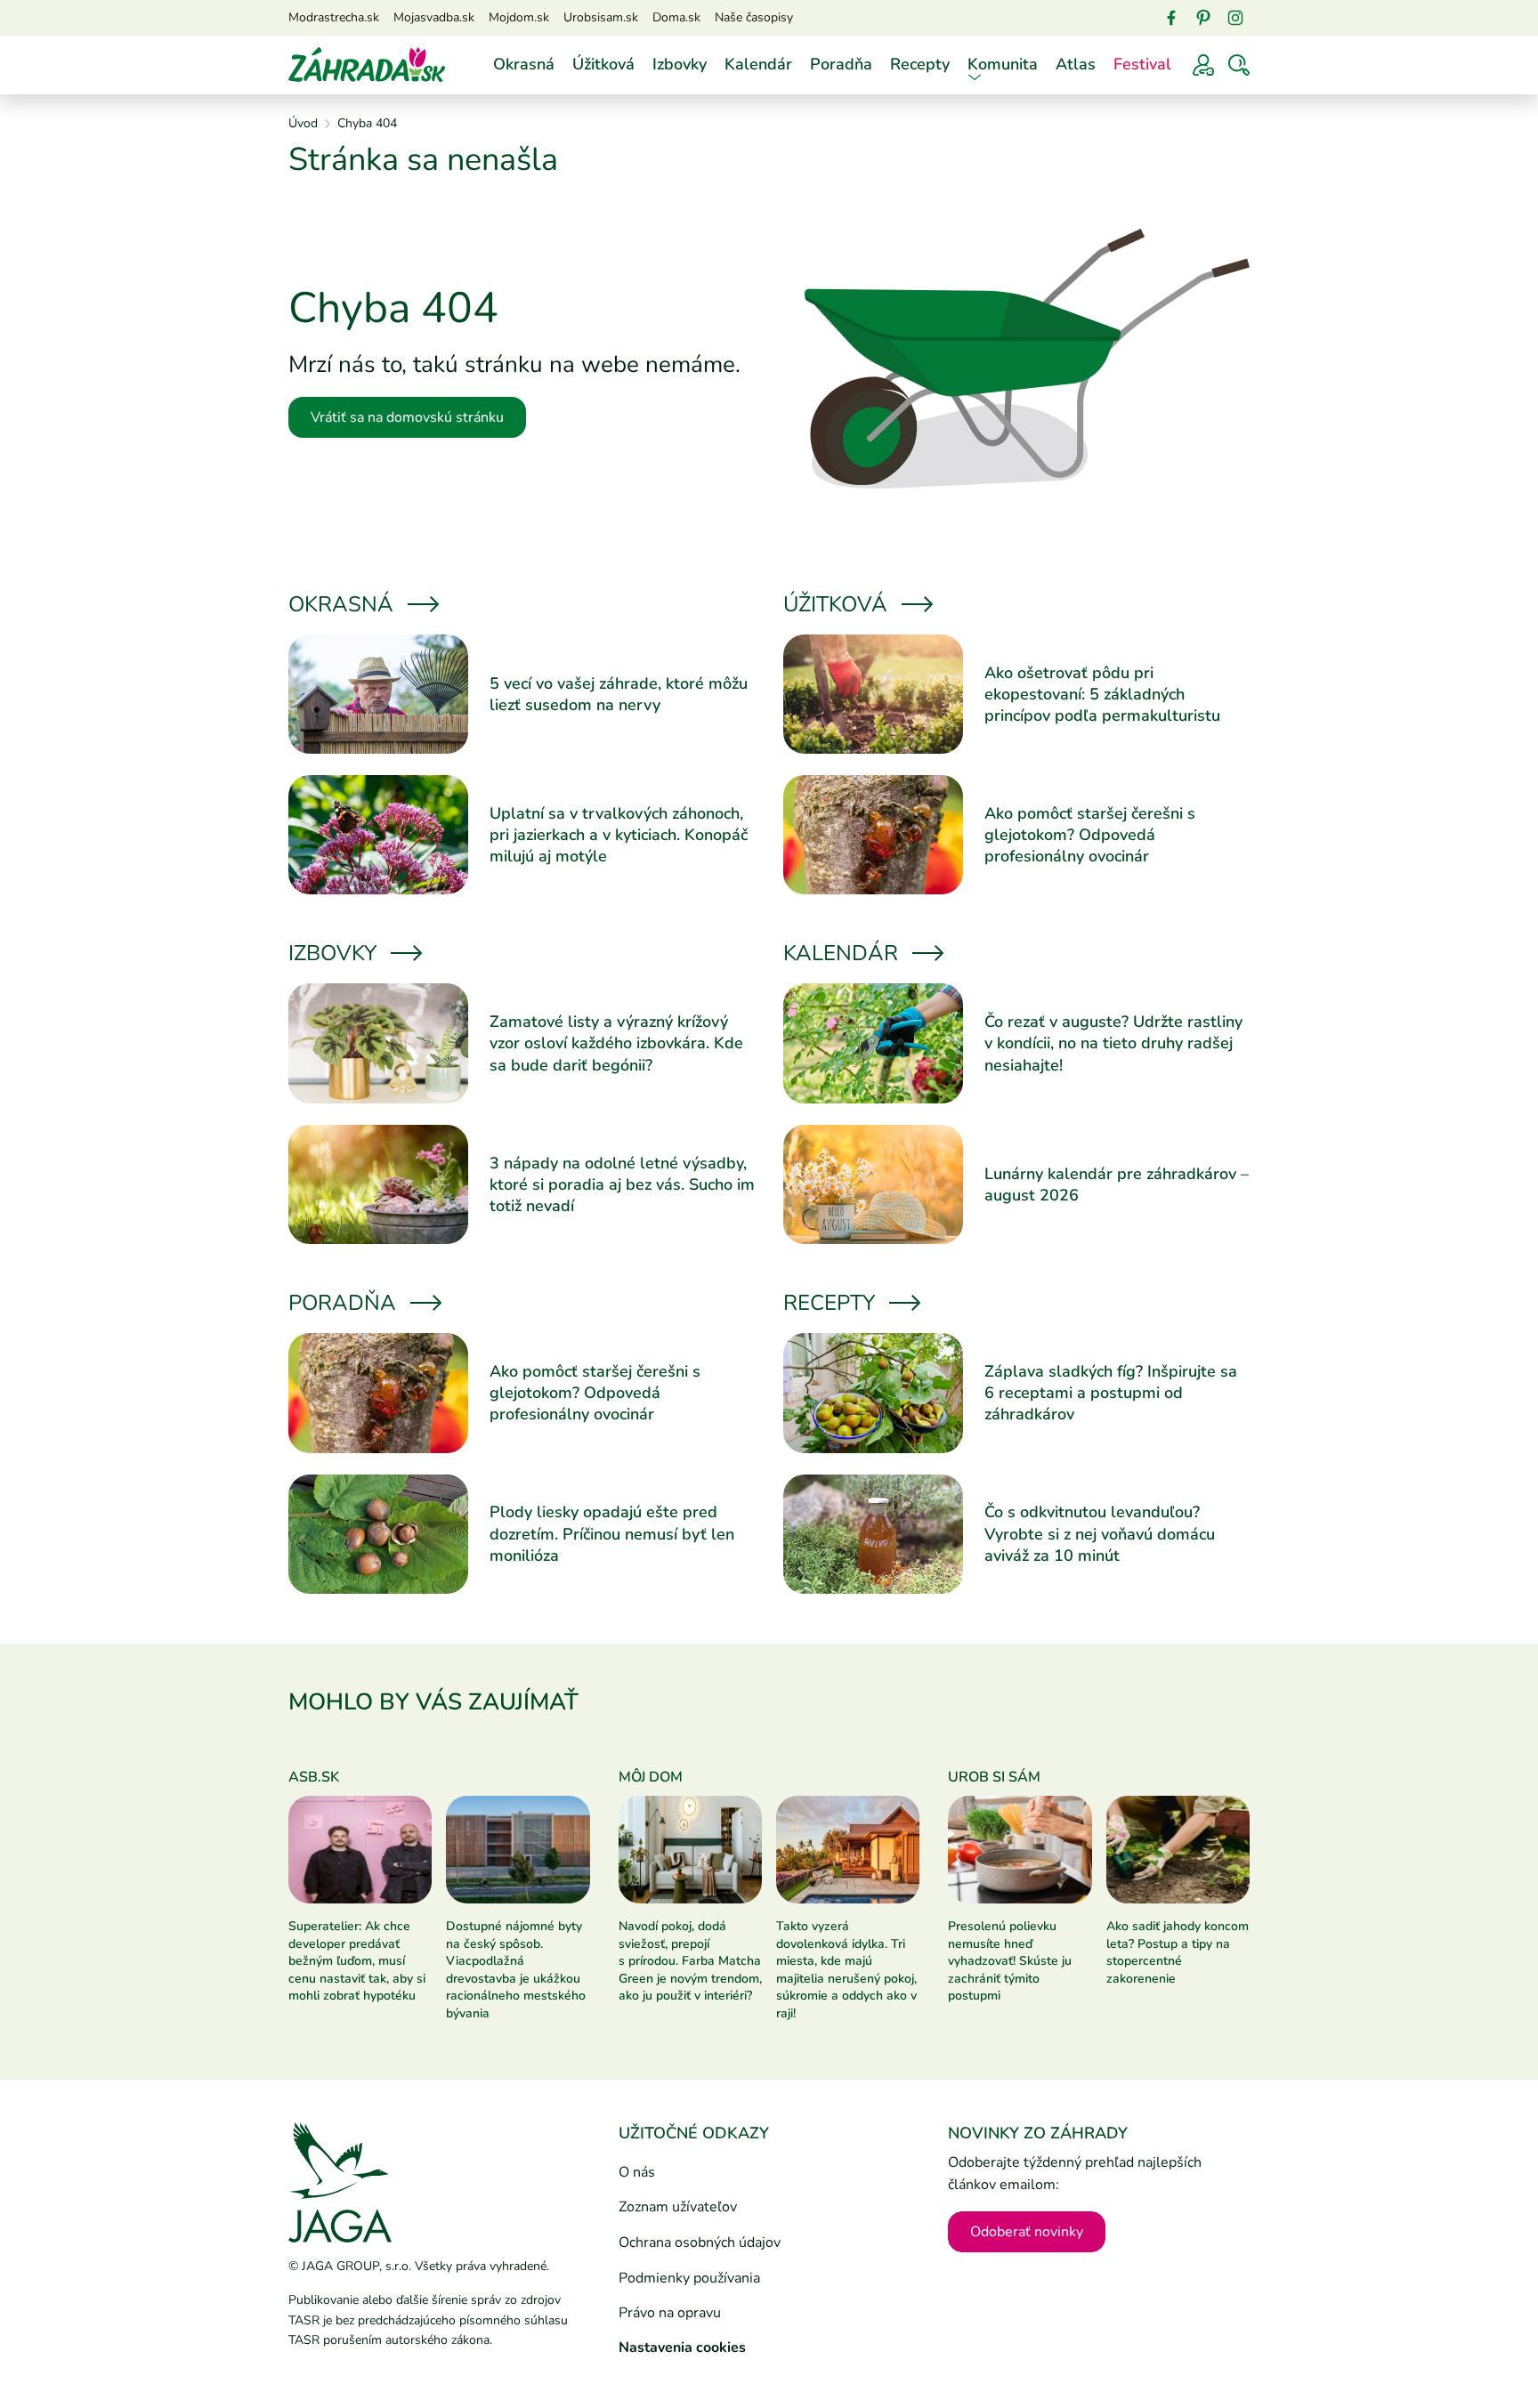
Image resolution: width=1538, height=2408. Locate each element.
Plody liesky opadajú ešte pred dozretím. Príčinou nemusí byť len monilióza (612, 1534)
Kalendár (758, 64)
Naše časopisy (754, 17)
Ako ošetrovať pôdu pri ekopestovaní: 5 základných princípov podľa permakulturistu (1102, 695)
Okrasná (524, 64)
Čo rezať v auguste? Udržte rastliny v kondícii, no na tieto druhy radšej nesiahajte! (1113, 1043)
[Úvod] (367, 64)
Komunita (1003, 64)
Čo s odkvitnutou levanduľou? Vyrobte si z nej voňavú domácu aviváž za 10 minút (1100, 1534)
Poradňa (841, 64)
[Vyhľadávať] (1239, 65)
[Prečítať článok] (378, 694)
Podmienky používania (689, 2278)
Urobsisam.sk (601, 17)
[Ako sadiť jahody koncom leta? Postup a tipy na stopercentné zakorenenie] (1178, 1849)
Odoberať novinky (1027, 2232)
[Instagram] (1235, 18)
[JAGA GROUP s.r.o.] (340, 2182)
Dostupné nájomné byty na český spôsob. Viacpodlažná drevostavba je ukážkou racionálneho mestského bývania (516, 1970)
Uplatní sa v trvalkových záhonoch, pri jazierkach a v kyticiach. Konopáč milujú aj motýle (619, 835)
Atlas (1076, 64)
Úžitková (603, 64)
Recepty (920, 64)
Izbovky (680, 64)
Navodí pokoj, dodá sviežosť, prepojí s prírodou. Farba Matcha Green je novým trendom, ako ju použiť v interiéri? (690, 1961)
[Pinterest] (1203, 18)
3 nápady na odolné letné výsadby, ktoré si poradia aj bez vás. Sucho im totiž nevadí (622, 1185)
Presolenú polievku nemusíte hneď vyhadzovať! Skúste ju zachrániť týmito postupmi (1010, 1961)
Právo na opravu (670, 2313)
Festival (1142, 64)
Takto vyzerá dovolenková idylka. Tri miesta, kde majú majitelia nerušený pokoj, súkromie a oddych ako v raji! (846, 1970)
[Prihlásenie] (1203, 65)
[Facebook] (1171, 18)
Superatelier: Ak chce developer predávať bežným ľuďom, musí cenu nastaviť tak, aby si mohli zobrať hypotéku (357, 1961)
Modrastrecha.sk (334, 17)
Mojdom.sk (519, 17)
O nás (637, 2172)
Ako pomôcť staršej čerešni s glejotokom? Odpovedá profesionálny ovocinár (1090, 835)
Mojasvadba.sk (434, 17)
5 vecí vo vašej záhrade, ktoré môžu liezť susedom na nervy (619, 694)
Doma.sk (676, 17)
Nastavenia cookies (682, 2347)
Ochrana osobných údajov (700, 2242)
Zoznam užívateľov (678, 2207)
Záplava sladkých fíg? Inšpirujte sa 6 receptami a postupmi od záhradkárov (1111, 1393)
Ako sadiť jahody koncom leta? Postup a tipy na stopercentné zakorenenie (1178, 1952)
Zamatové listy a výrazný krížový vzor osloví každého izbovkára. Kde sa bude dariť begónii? (616, 1043)
